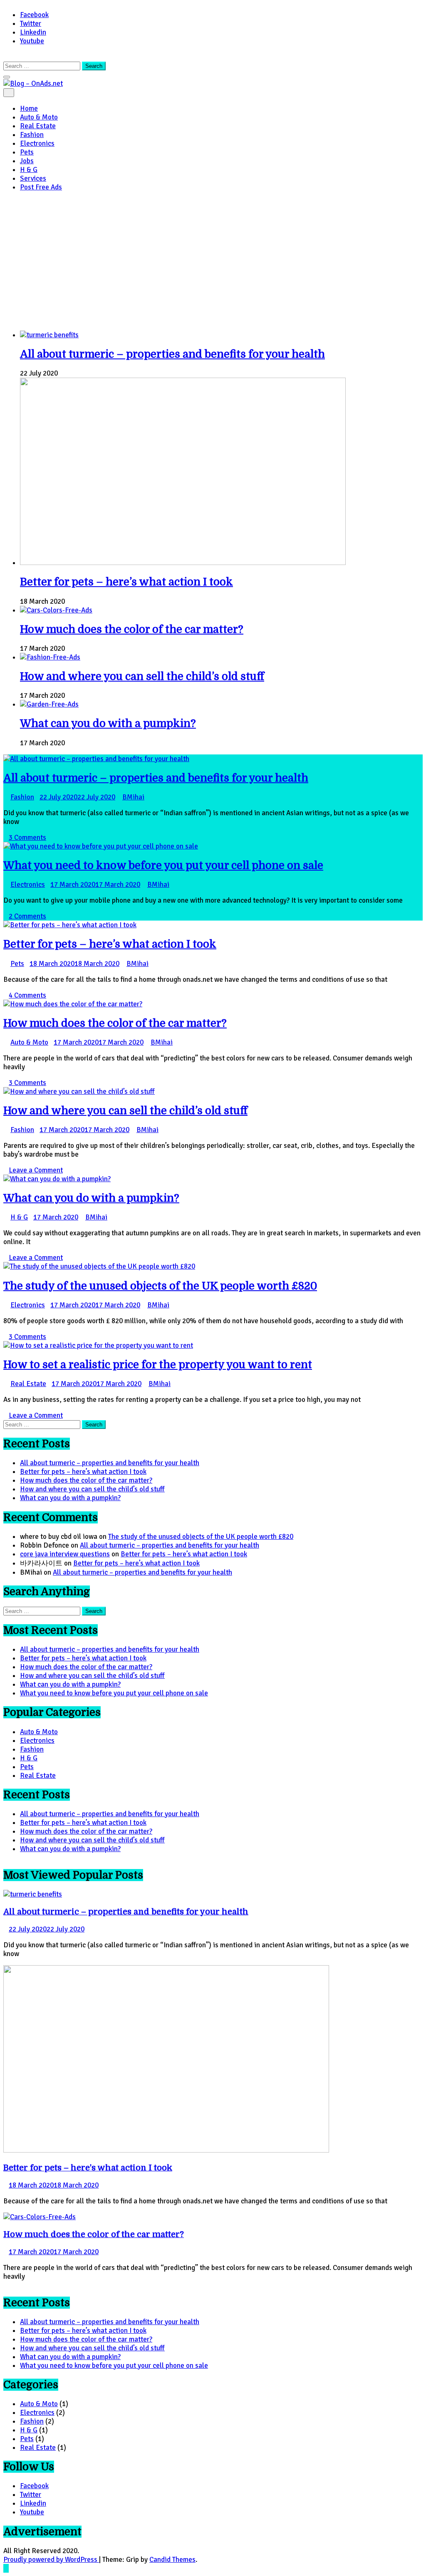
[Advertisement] (213, 261)
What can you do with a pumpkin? (108, 723)
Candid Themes (172, 2560)
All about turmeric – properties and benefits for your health (172, 354)
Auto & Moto (39, 117)
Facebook (34, 15)
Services (33, 178)
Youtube (32, 41)
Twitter (31, 24)
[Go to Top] (6, 2568)
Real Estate (38, 126)
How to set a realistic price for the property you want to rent (158, 1365)
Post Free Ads (41, 187)
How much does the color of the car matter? (132, 629)
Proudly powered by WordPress (51, 2560)
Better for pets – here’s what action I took (126, 582)
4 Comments (27, 995)
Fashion (32, 135)
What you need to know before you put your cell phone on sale (163, 865)
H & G (29, 170)
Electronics (37, 143)
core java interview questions (65, 1554)
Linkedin (33, 32)
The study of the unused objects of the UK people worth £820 (160, 1286)
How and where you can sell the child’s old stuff (142, 676)
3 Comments (27, 838)
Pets (27, 152)
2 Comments (27, 916)
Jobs (27, 161)
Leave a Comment (36, 1170)
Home (29, 108)
